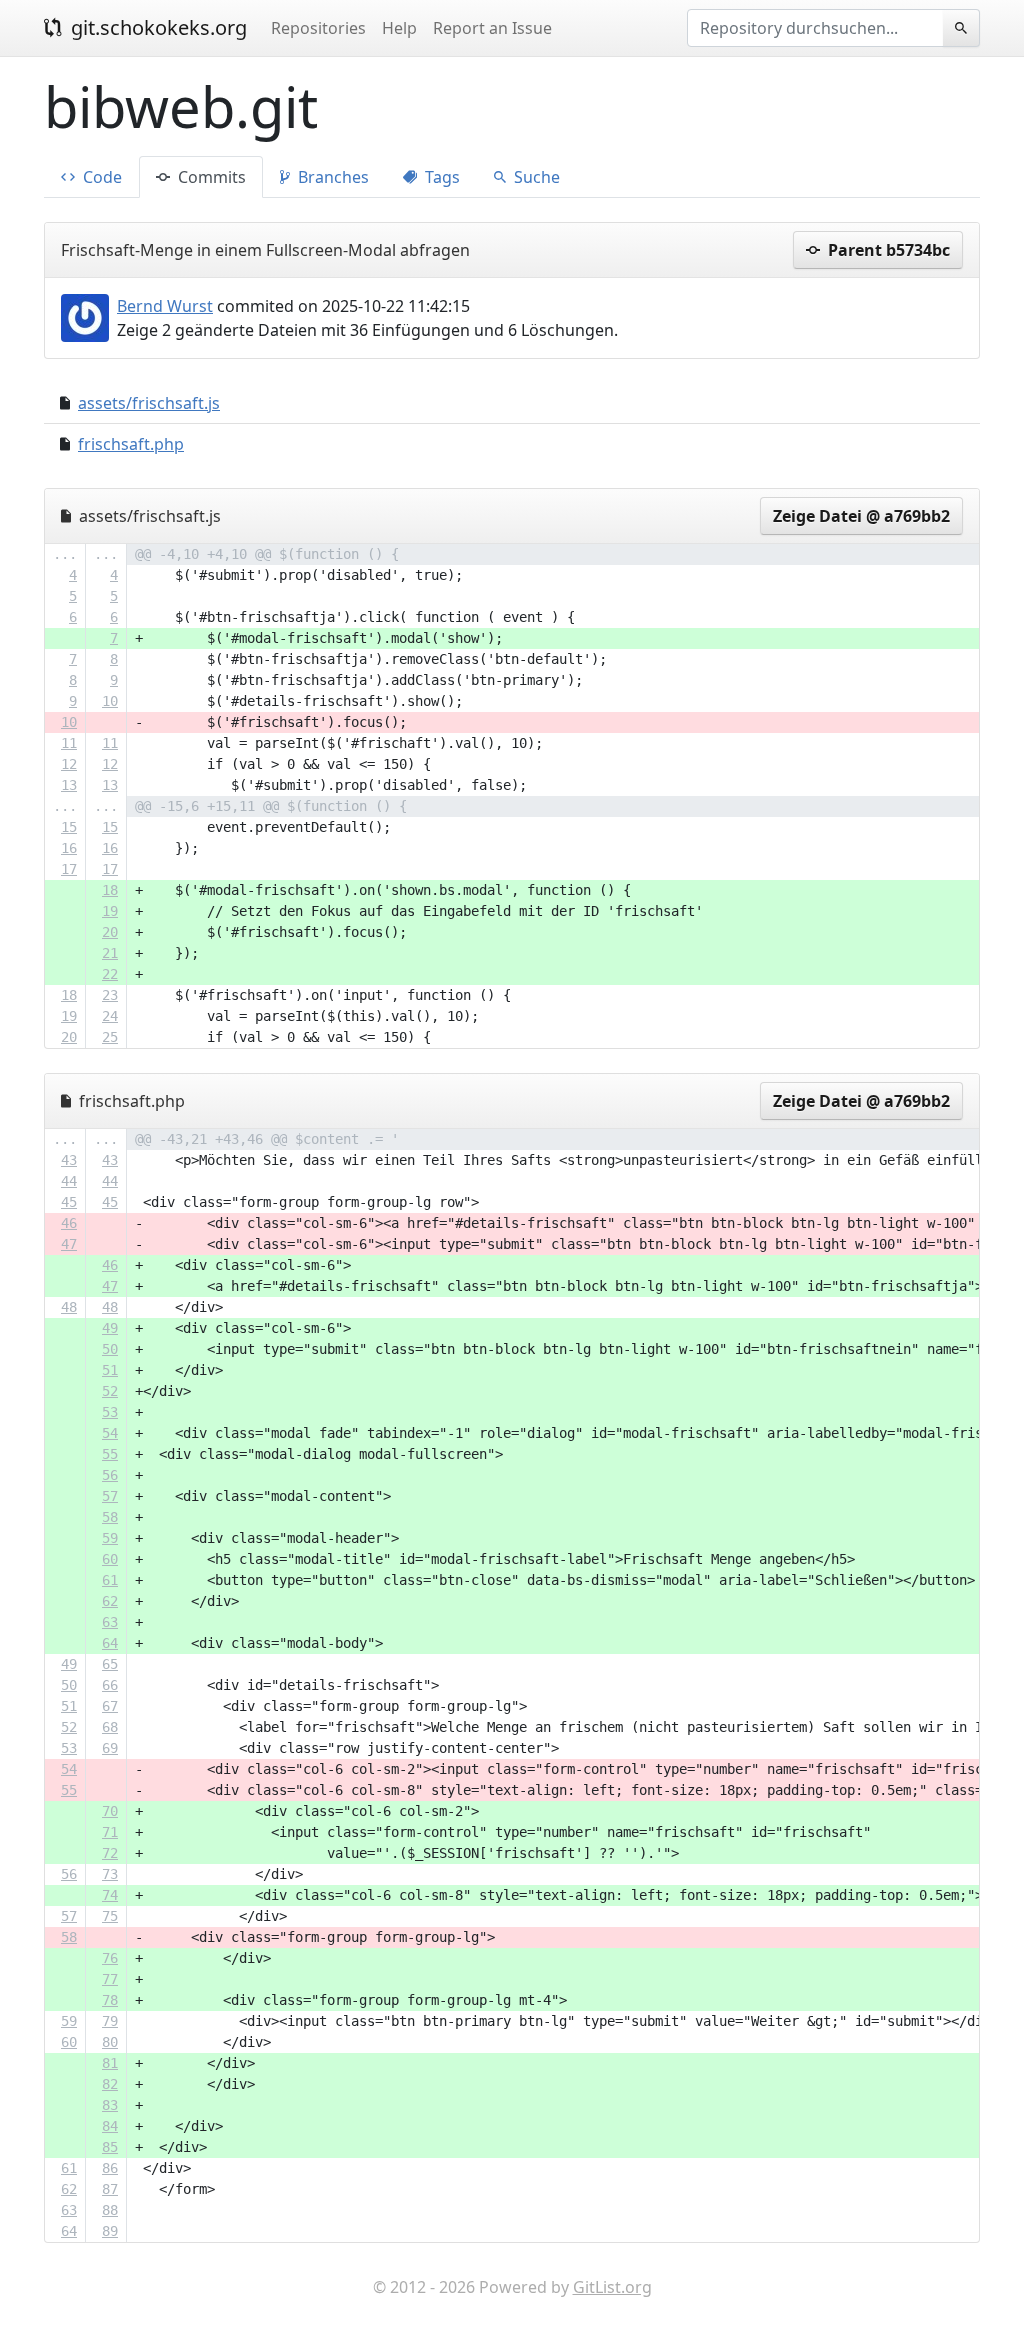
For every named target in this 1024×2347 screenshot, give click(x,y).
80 (110, 2042)
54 (110, 1433)
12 (69, 764)
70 (110, 1811)
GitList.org (612, 2287)
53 (110, 1412)
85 (110, 2147)
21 (110, 953)
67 (110, 1706)
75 (110, 1916)
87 (110, 2189)
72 (110, 1853)
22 (110, 974)
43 (69, 1160)
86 (110, 2168)
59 (110, 1538)
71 (110, 1832)
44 (69, 1181)
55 (110, 1454)
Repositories (318, 28)
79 (110, 2021)
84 (110, 2126)
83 (110, 2105)
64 (110, 1643)
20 (110, 932)
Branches (331, 177)
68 (110, 1727)
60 (110, 1559)
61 (110, 1580)
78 (110, 2000)
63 (110, 1622)
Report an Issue (492, 28)
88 (110, 2210)
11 (69, 743)
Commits (210, 177)
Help (399, 28)
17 (69, 869)
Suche (535, 177)
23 (110, 995)
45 (69, 1202)
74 (110, 1895)
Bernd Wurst (165, 306)
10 (110, 701)
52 (110, 1391)
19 (110, 911)
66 (110, 1685)
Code (100, 177)
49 (110, 1328)
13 (69, 785)
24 (110, 1016)
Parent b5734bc (887, 250)
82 (110, 2084)
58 (110, 1517)
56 (110, 1475)
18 (110, 890)
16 (69, 848)
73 (110, 1874)
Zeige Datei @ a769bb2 (861, 516)
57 (110, 1496)
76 (110, 1958)
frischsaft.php (131, 444)
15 (69, 827)
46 (69, 1223)
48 (69, 1307)
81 (110, 2063)
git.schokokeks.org (156, 27)
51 (110, 1370)
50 (110, 1349)
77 (110, 1979)
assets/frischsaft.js (149, 403)
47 (69, 1244)
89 (110, 2231)
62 (110, 1601)
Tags (440, 177)
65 (110, 1664)
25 (110, 1037)
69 (110, 1748)
